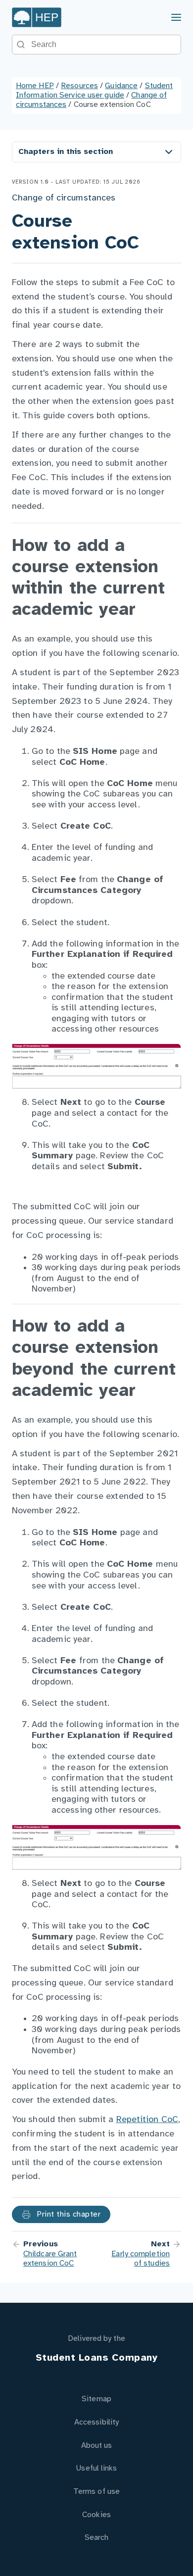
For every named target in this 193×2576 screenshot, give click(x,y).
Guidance (121, 86)
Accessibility (96, 2422)
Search (97, 2538)
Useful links (96, 2468)
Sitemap (96, 2399)
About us (97, 2446)
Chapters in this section (66, 152)
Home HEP (35, 86)
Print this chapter (68, 2214)
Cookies (96, 2515)
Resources (79, 86)
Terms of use (96, 2492)
